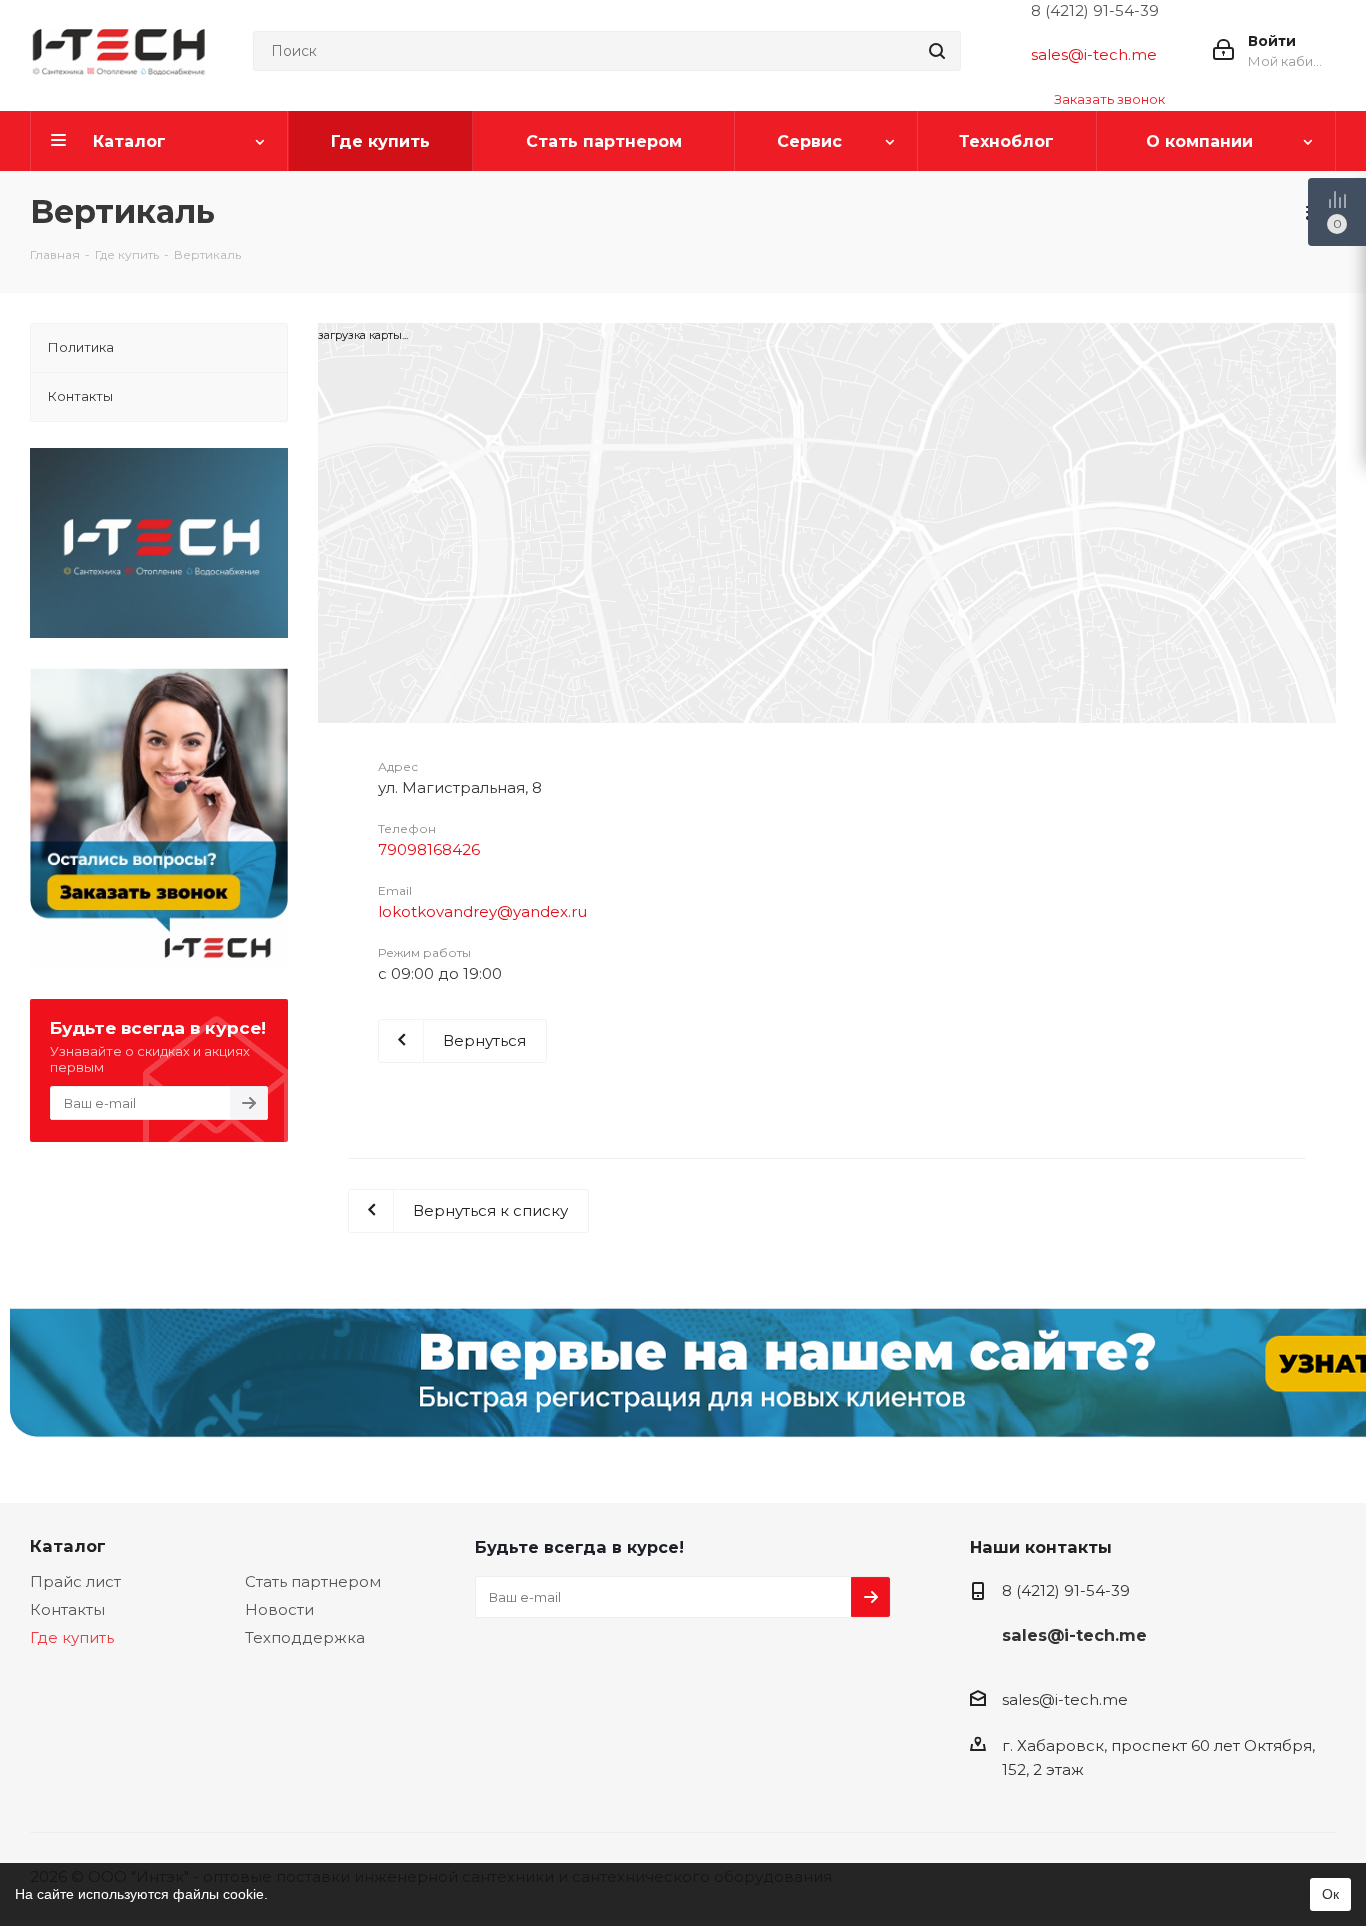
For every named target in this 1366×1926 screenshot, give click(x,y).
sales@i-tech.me (1094, 54)
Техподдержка (305, 1637)
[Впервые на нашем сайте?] (683, 1383)
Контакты (67, 1609)
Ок (1330, 1894)
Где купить (72, 1637)
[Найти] (937, 51)
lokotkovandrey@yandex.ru (482, 911)
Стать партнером (313, 1581)
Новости (279, 1609)
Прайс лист (75, 1581)
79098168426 (429, 849)
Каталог (68, 1546)
